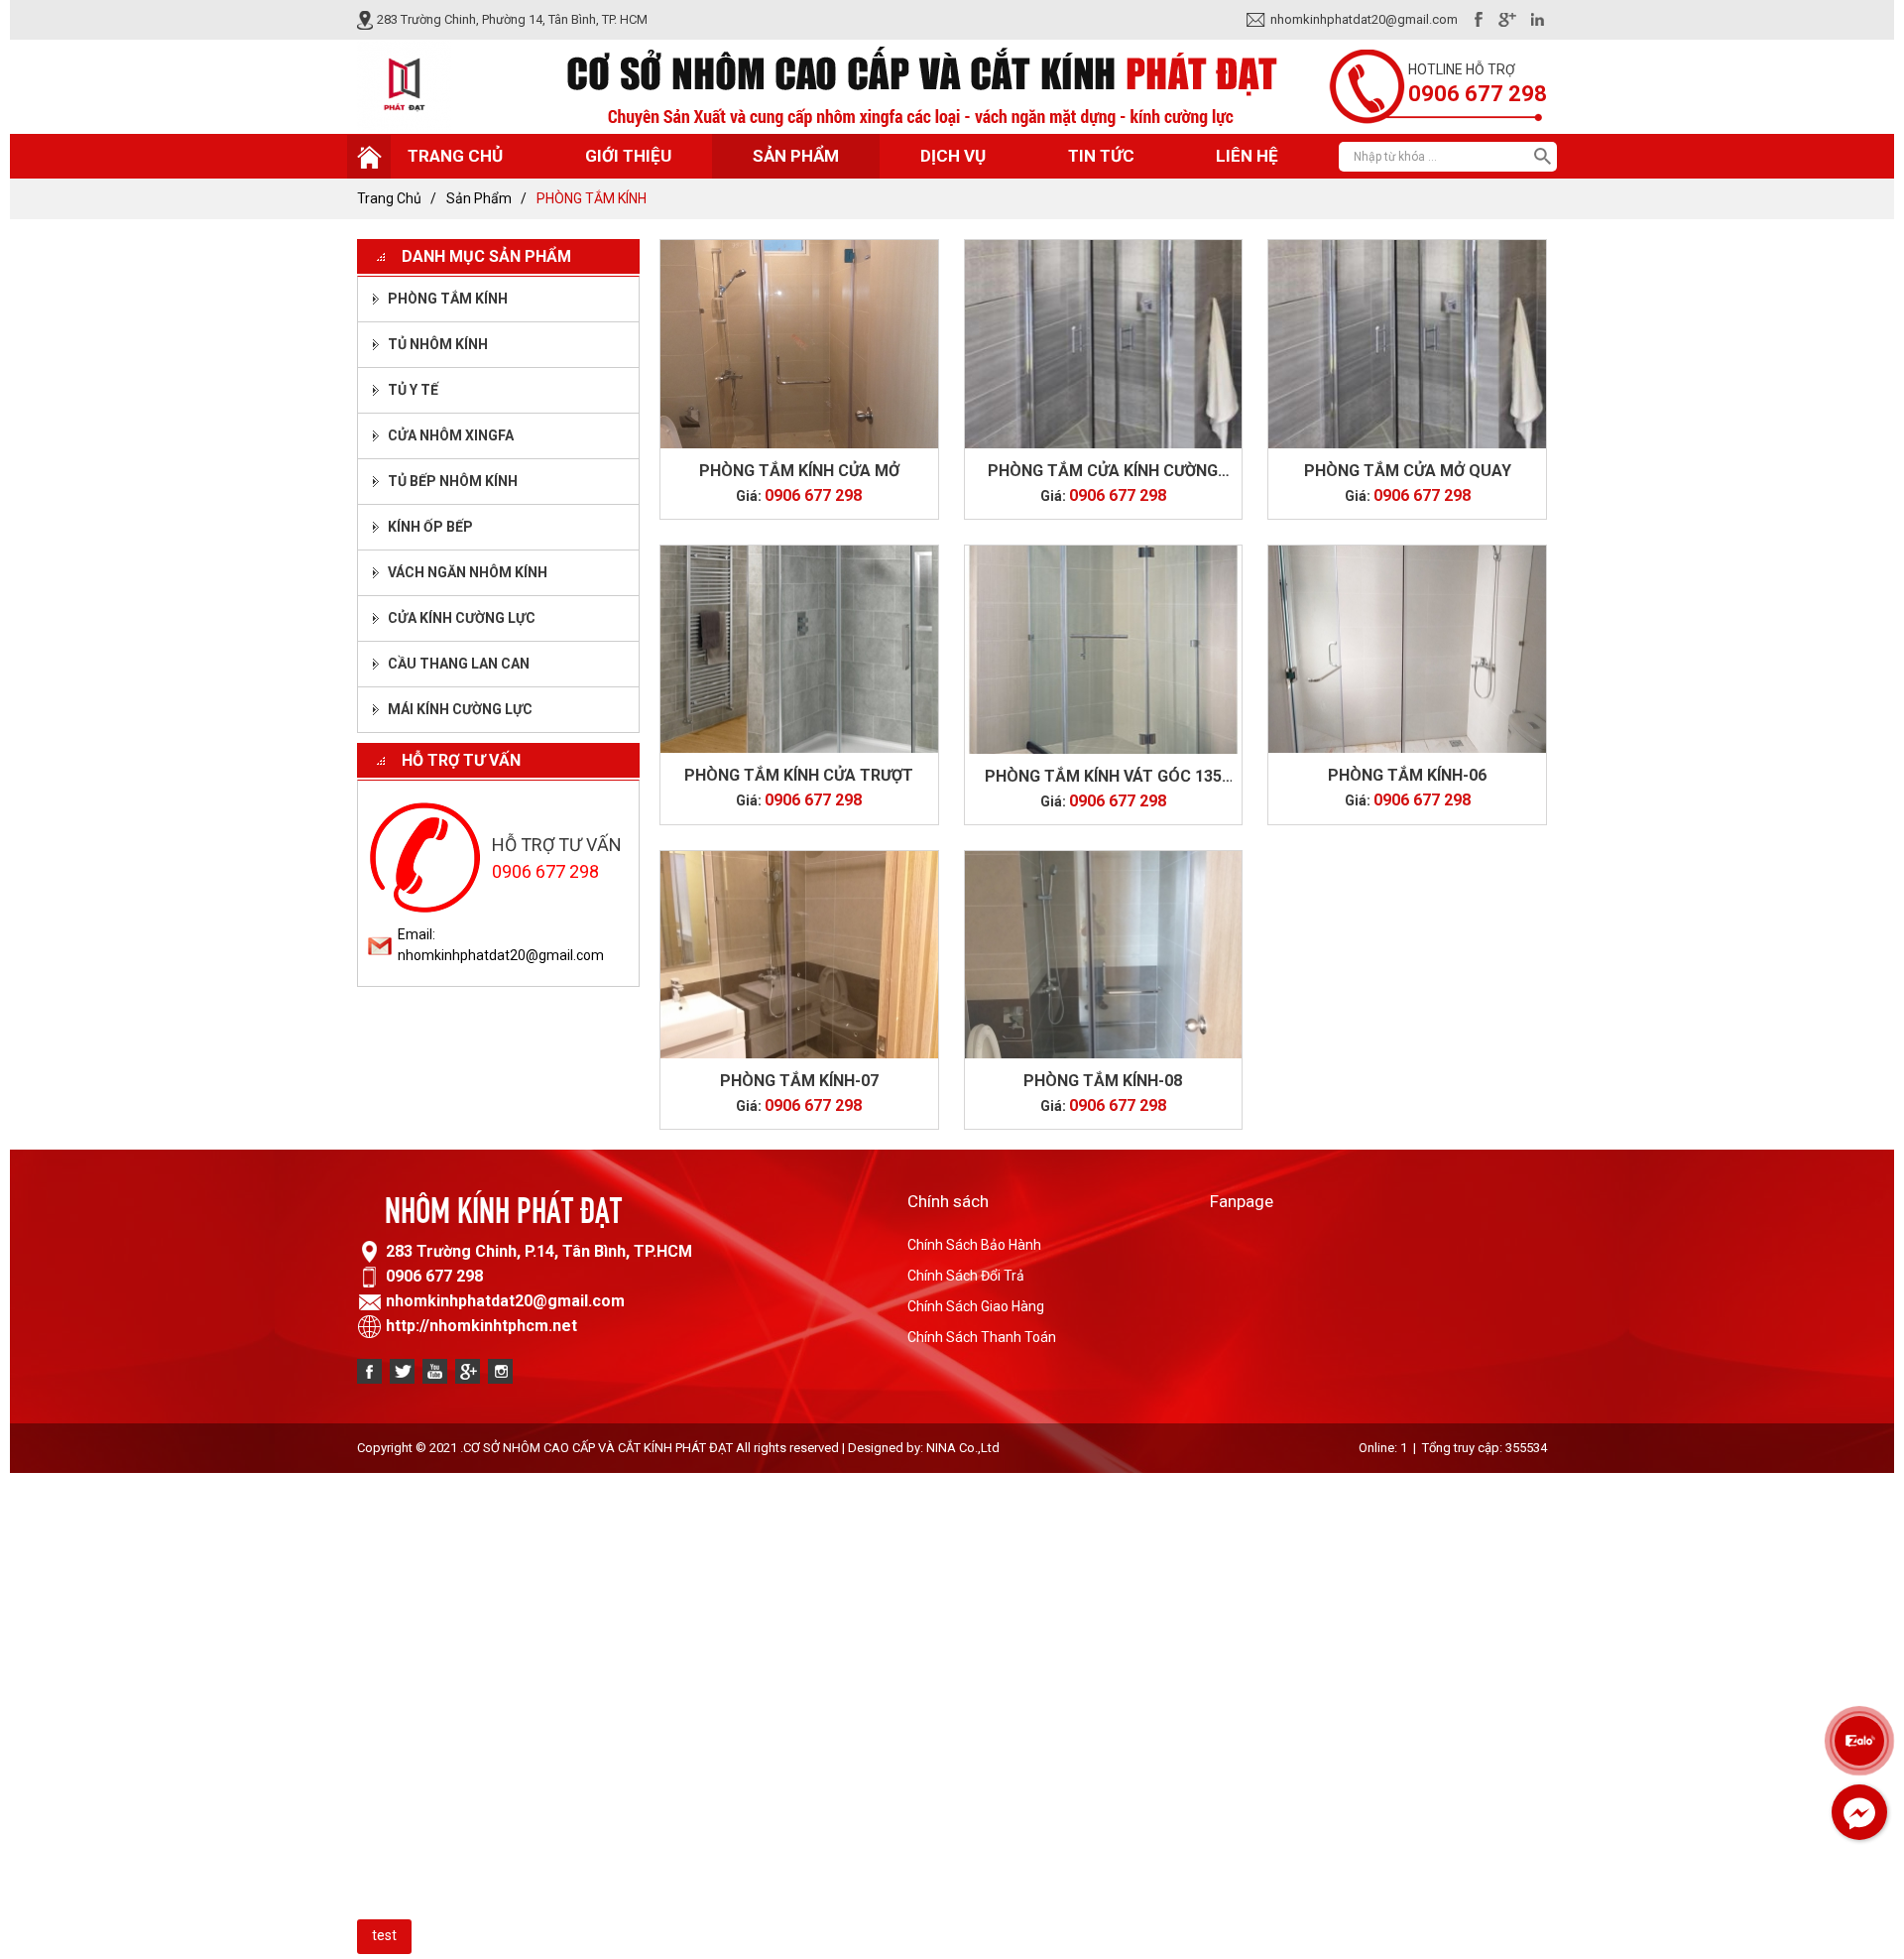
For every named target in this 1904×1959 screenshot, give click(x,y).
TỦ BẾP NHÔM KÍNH (453, 481)
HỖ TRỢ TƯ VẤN (557, 845)
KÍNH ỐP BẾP (430, 527)
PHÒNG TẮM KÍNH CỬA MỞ (799, 471)
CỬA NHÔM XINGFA (451, 435)
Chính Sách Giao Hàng (976, 1306)
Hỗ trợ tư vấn (461, 760)
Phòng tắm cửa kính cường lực (1103, 472)
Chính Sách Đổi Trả (966, 1276)
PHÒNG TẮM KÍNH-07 (799, 1081)
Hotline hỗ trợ (1462, 69)
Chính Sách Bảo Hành (974, 1245)
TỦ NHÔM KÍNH (438, 344)
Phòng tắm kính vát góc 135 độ (1103, 778)
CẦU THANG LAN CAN (459, 664)
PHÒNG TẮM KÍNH (448, 299)
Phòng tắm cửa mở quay (1408, 471)
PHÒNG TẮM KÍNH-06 (1407, 775)
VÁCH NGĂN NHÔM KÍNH (468, 572)
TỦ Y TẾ (413, 390)
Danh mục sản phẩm (486, 256)
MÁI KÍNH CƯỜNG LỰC (460, 709)
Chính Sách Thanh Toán (982, 1337)
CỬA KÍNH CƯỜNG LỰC (462, 618)
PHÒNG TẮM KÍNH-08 (1103, 1081)
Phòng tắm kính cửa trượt (799, 775)
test (384, 1935)
